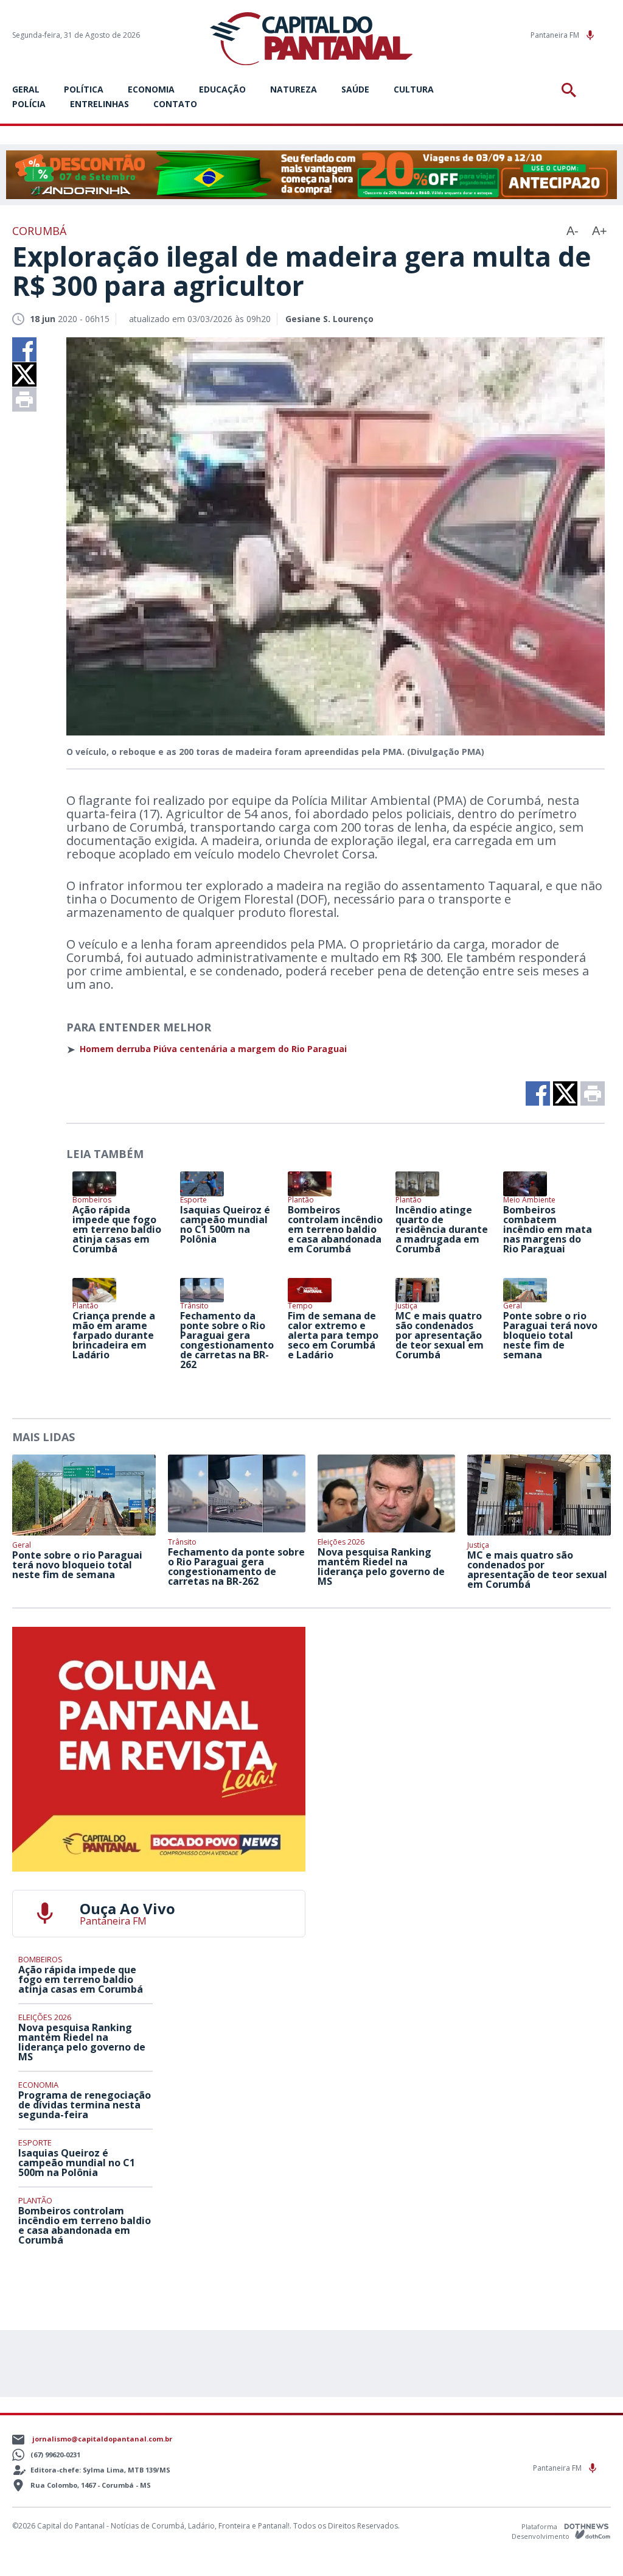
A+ (600, 231)
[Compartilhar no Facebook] (24, 349)
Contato (175, 104)
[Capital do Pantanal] (311, 39)
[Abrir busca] (571, 90)
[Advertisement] (464, 1703)
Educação (222, 89)
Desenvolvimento (541, 2536)
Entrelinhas (99, 104)
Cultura (414, 89)
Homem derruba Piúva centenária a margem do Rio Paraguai (213, 1049)
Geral (26, 89)
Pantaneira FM (556, 35)
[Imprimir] (24, 399)
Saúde (355, 89)
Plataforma (540, 2526)
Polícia (29, 104)
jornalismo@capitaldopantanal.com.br (102, 2439)
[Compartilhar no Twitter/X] (24, 374)
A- (573, 231)
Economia (151, 89)
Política (84, 89)
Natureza (294, 89)
